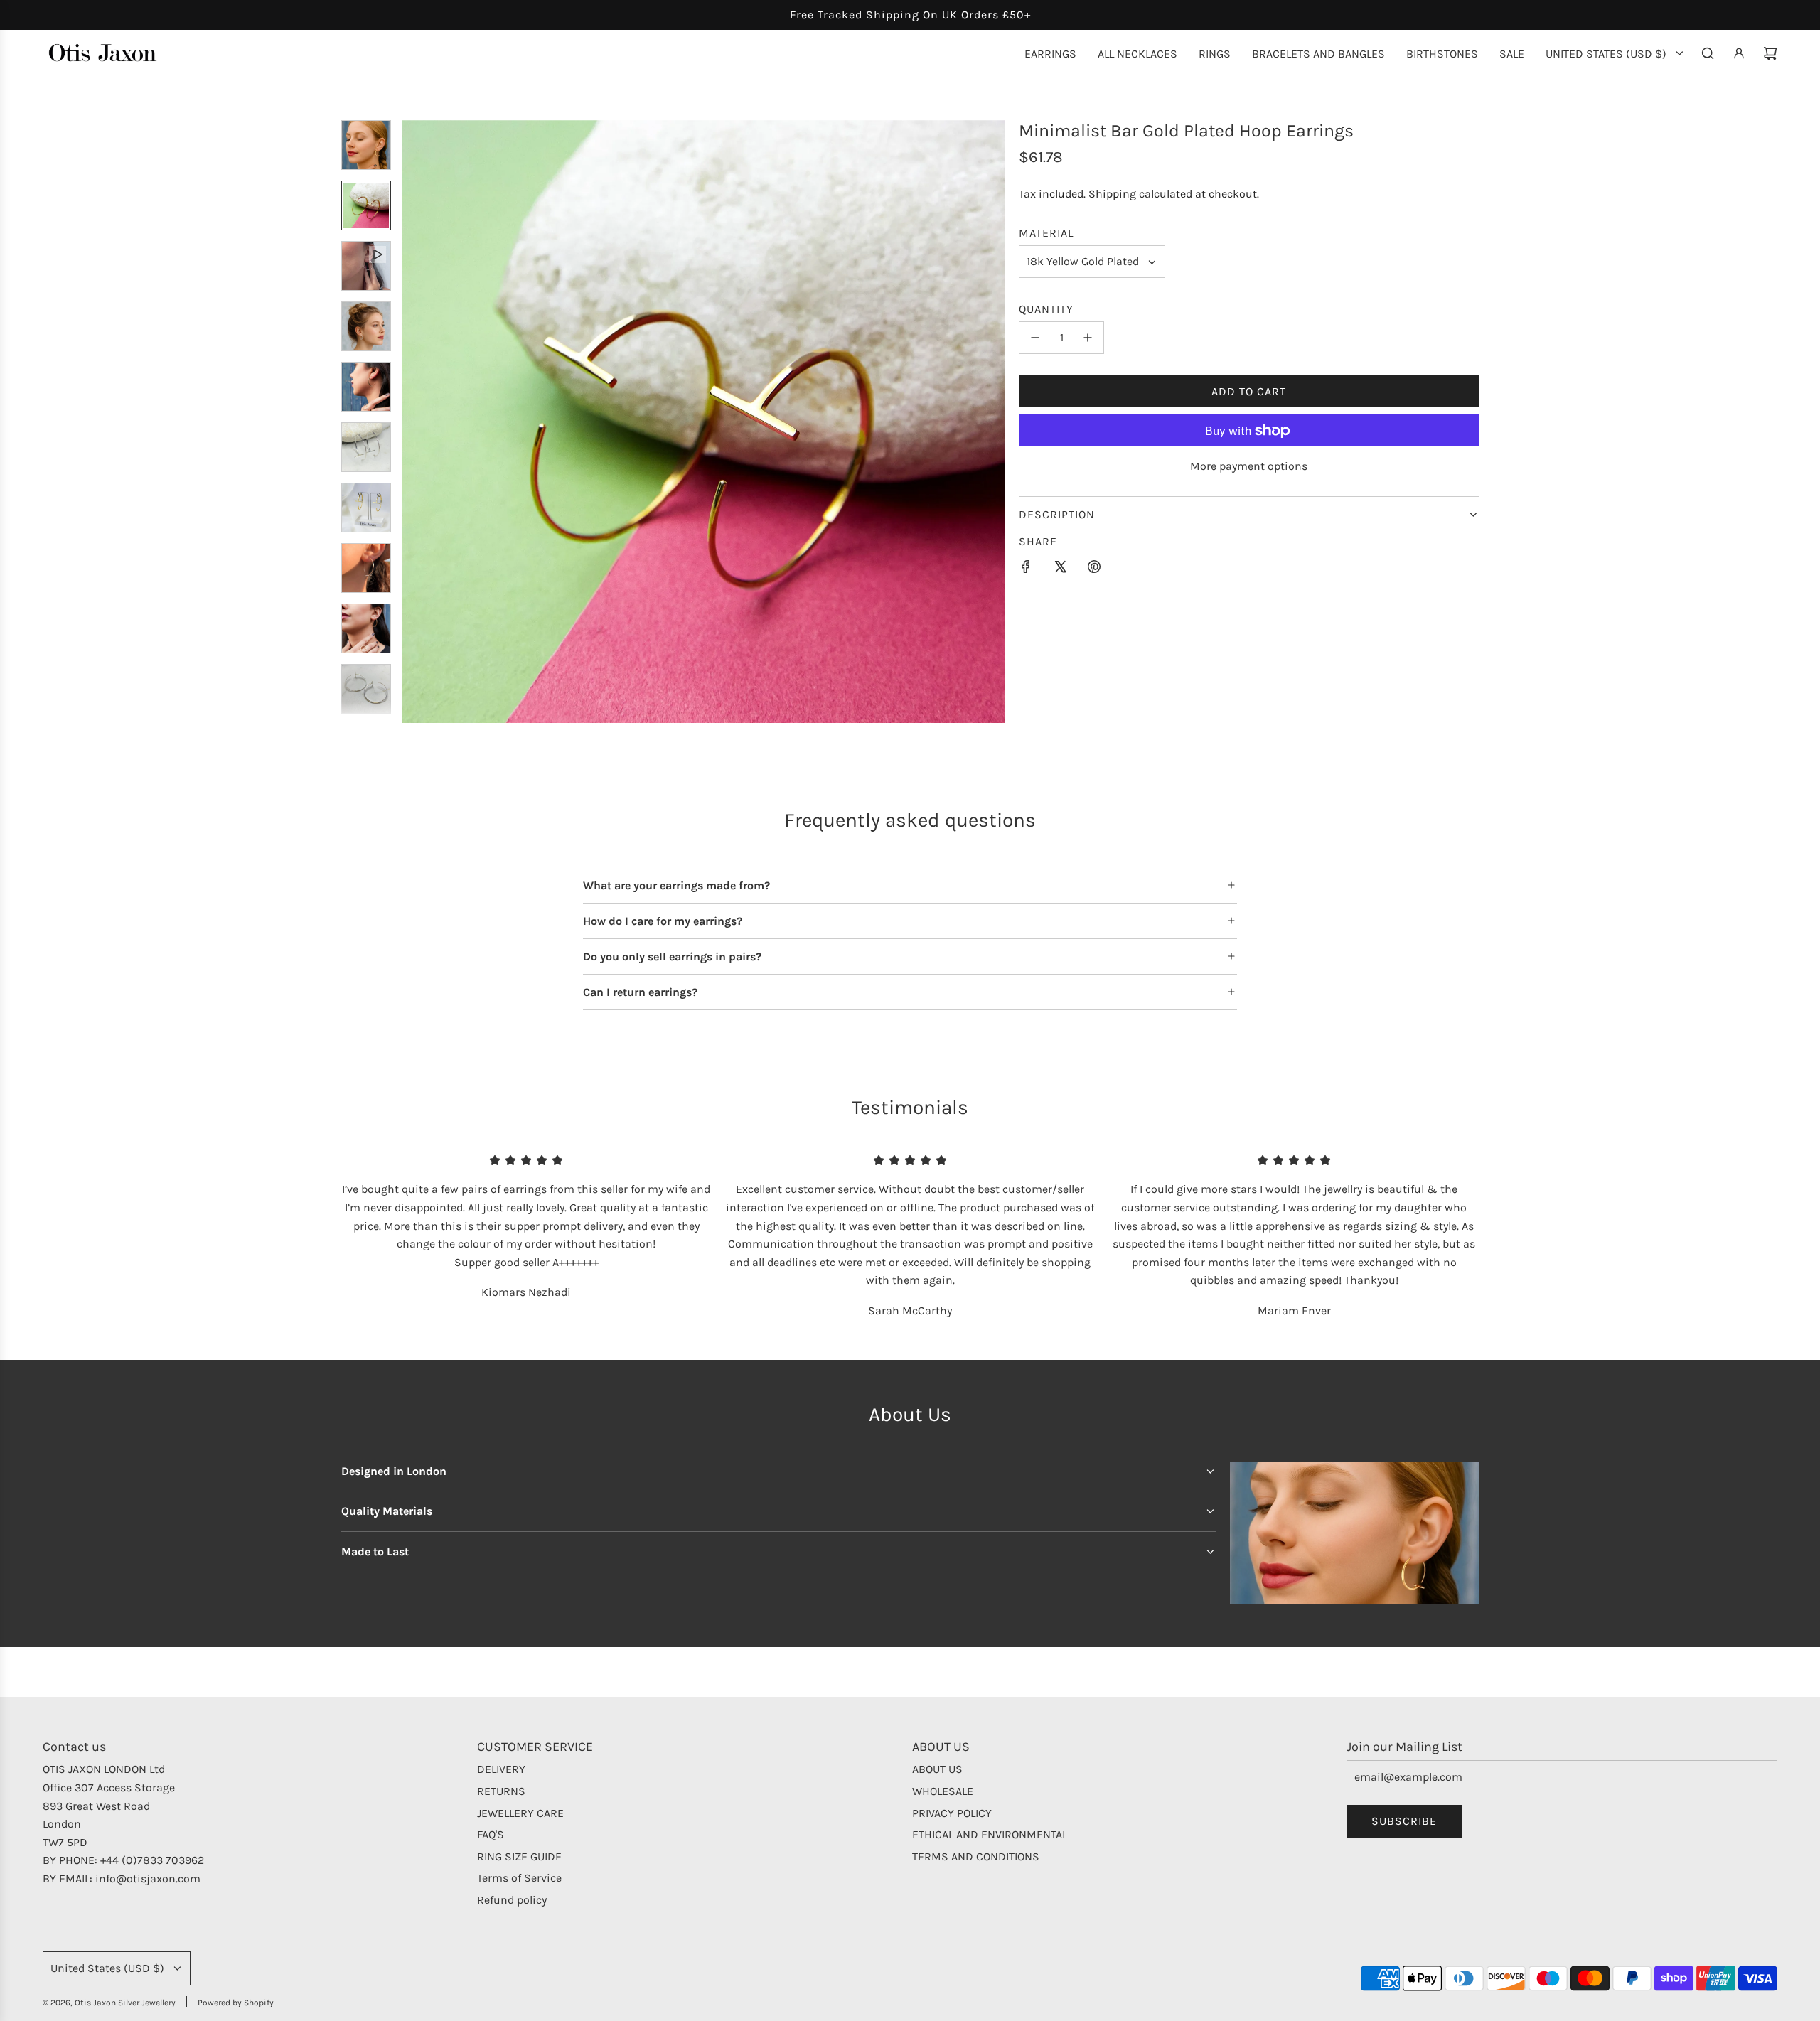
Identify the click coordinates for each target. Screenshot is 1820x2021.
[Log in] (1739, 53)
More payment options (1249, 466)
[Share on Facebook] (1026, 569)
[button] (413, 422)
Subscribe (1404, 1821)
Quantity (1046, 309)
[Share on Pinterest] (1094, 569)
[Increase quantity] (1088, 338)
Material (1046, 233)
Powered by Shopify (236, 2003)
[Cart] (1770, 53)
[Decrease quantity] (1035, 338)
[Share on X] (1060, 569)
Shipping (1114, 194)
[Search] (1708, 53)
